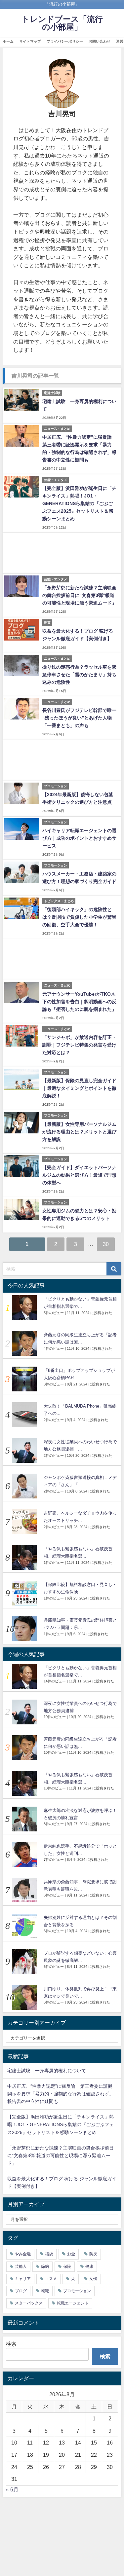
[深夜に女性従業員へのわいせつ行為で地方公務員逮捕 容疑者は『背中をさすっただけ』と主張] (22, 1450)
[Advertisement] (62, 553)
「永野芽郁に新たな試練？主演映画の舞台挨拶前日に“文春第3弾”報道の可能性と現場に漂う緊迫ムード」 (79, 595)
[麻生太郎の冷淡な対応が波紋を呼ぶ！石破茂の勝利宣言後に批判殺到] (22, 1819)
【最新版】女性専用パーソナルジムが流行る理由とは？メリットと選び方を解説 (79, 1132)
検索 (11, 2344)
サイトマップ (30, 41)
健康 (89, 2266)
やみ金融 (23, 2254)
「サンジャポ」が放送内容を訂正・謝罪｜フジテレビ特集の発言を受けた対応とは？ (79, 1045)
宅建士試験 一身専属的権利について (47, 2071)
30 (106, 1244)
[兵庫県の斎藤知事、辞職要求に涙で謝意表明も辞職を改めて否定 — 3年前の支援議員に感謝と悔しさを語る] (22, 1890)
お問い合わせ (100, 41)
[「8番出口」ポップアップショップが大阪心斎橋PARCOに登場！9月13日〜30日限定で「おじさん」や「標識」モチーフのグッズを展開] (22, 1379)
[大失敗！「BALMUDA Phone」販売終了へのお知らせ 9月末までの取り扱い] (22, 1415)
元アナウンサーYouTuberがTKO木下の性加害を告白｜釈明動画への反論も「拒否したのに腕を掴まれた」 (79, 1002)
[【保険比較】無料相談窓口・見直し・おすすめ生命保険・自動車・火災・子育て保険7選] (22, 1593)
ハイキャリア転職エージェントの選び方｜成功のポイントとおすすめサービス (79, 838)
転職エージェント (73, 2303)
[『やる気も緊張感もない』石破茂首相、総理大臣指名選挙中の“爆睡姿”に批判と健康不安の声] (22, 1557)
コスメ (51, 2279)
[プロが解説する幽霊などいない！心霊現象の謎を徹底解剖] (22, 1962)
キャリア (23, 2279)
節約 (45, 2266)
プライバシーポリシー (65, 41)
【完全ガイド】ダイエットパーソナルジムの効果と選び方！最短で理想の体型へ (79, 1175)
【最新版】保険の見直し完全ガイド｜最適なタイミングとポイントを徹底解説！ (79, 1088)
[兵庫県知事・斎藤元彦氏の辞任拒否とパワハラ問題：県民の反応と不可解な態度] (22, 1629)
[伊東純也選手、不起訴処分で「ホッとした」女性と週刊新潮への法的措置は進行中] (22, 1855)
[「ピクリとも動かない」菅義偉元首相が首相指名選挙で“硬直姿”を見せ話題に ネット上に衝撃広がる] (22, 1308)
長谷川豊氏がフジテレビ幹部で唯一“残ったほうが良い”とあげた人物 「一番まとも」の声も (79, 718)
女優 (93, 2279)
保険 (67, 2266)
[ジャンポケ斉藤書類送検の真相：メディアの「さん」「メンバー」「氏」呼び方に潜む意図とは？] (22, 1486)
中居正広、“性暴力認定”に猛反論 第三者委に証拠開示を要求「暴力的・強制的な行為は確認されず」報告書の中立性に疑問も (61, 2094)
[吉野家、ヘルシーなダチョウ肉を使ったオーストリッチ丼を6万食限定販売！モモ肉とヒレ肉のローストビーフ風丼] (22, 1522)
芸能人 (21, 2266)
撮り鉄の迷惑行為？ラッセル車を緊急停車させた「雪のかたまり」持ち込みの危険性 (79, 675)
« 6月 (12, 2489)
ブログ (21, 2291)
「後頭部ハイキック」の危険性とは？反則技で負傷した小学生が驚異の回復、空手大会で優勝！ (79, 917)
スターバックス (29, 2303)
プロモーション (77, 2291)
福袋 (49, 2254)
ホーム (8, 41)
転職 (45, 2291)
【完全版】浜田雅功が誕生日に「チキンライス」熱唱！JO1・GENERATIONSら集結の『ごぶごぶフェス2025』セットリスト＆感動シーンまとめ (79, 503)
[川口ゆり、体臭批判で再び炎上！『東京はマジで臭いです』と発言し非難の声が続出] (22, 1997)
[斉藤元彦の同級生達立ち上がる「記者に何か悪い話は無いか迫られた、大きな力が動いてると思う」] (22, 1343)
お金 (71, 2254)
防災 (93, 2254)
